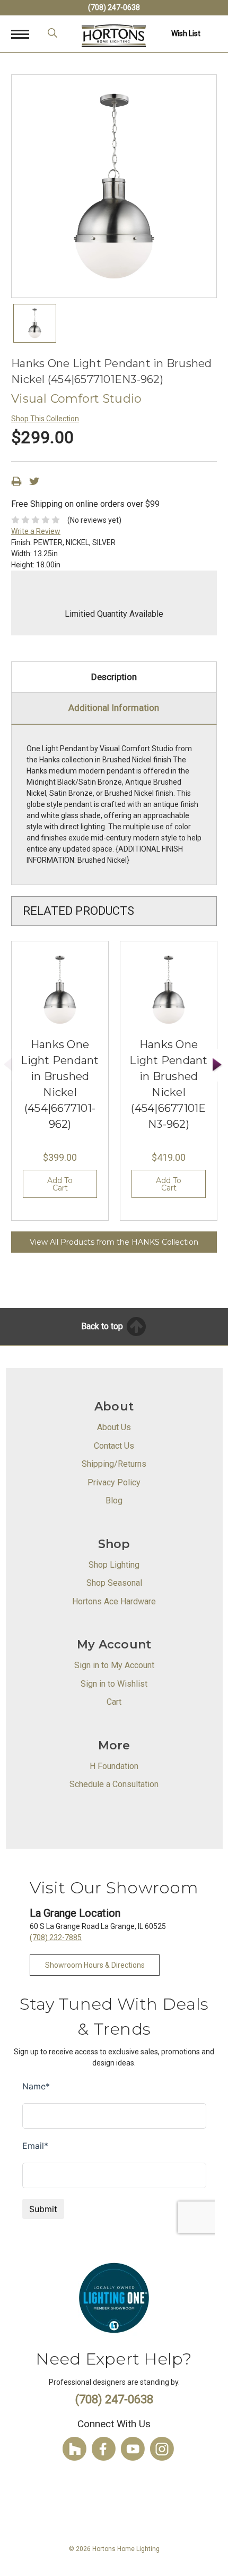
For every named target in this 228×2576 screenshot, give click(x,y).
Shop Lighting (114, 1565)
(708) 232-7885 (56, 1937)
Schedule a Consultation (114, 1784)
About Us (114, 1427)
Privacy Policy (114, 1482)
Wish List (186, 33)
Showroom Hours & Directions (95, 1965)
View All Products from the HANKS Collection (114, 1242)
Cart (114, 1702)
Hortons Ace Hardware (114, 1601)
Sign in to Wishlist (114, 1684)
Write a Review (36, 531)
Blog (114, 1500)
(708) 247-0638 (114, 7)
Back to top (103, 1326)
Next (217, 1065)
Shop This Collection (45, 419)
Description (114, 677)
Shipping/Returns (114, 1464)
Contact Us (114, 1446)
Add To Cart (60, 1184)
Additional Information (114, 708)
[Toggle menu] (26, 34)
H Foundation (114, 1766)
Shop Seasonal (114, 1583)
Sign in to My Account (114, 1665)
